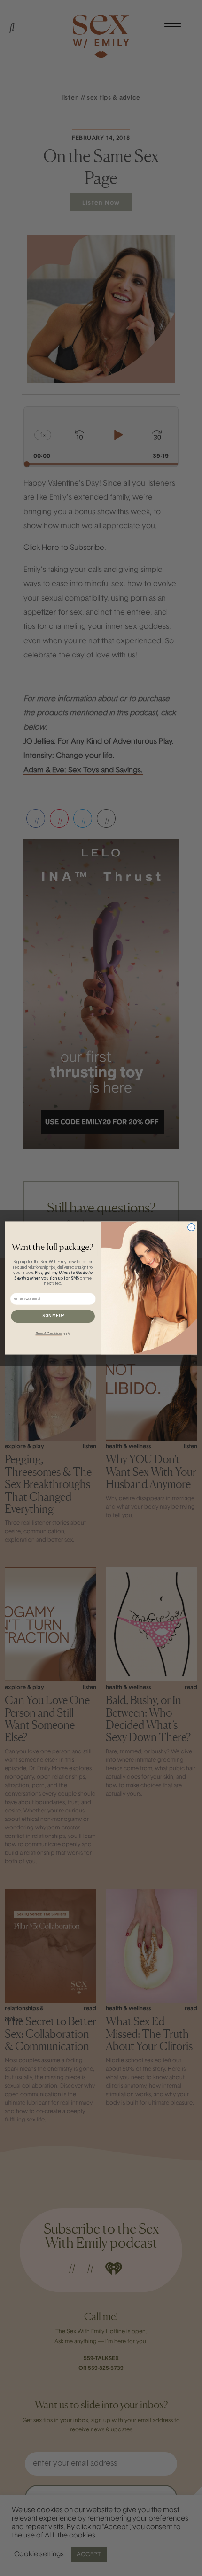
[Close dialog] (192, 1227)
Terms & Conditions (49, 1334)
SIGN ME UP (53, 1316)
